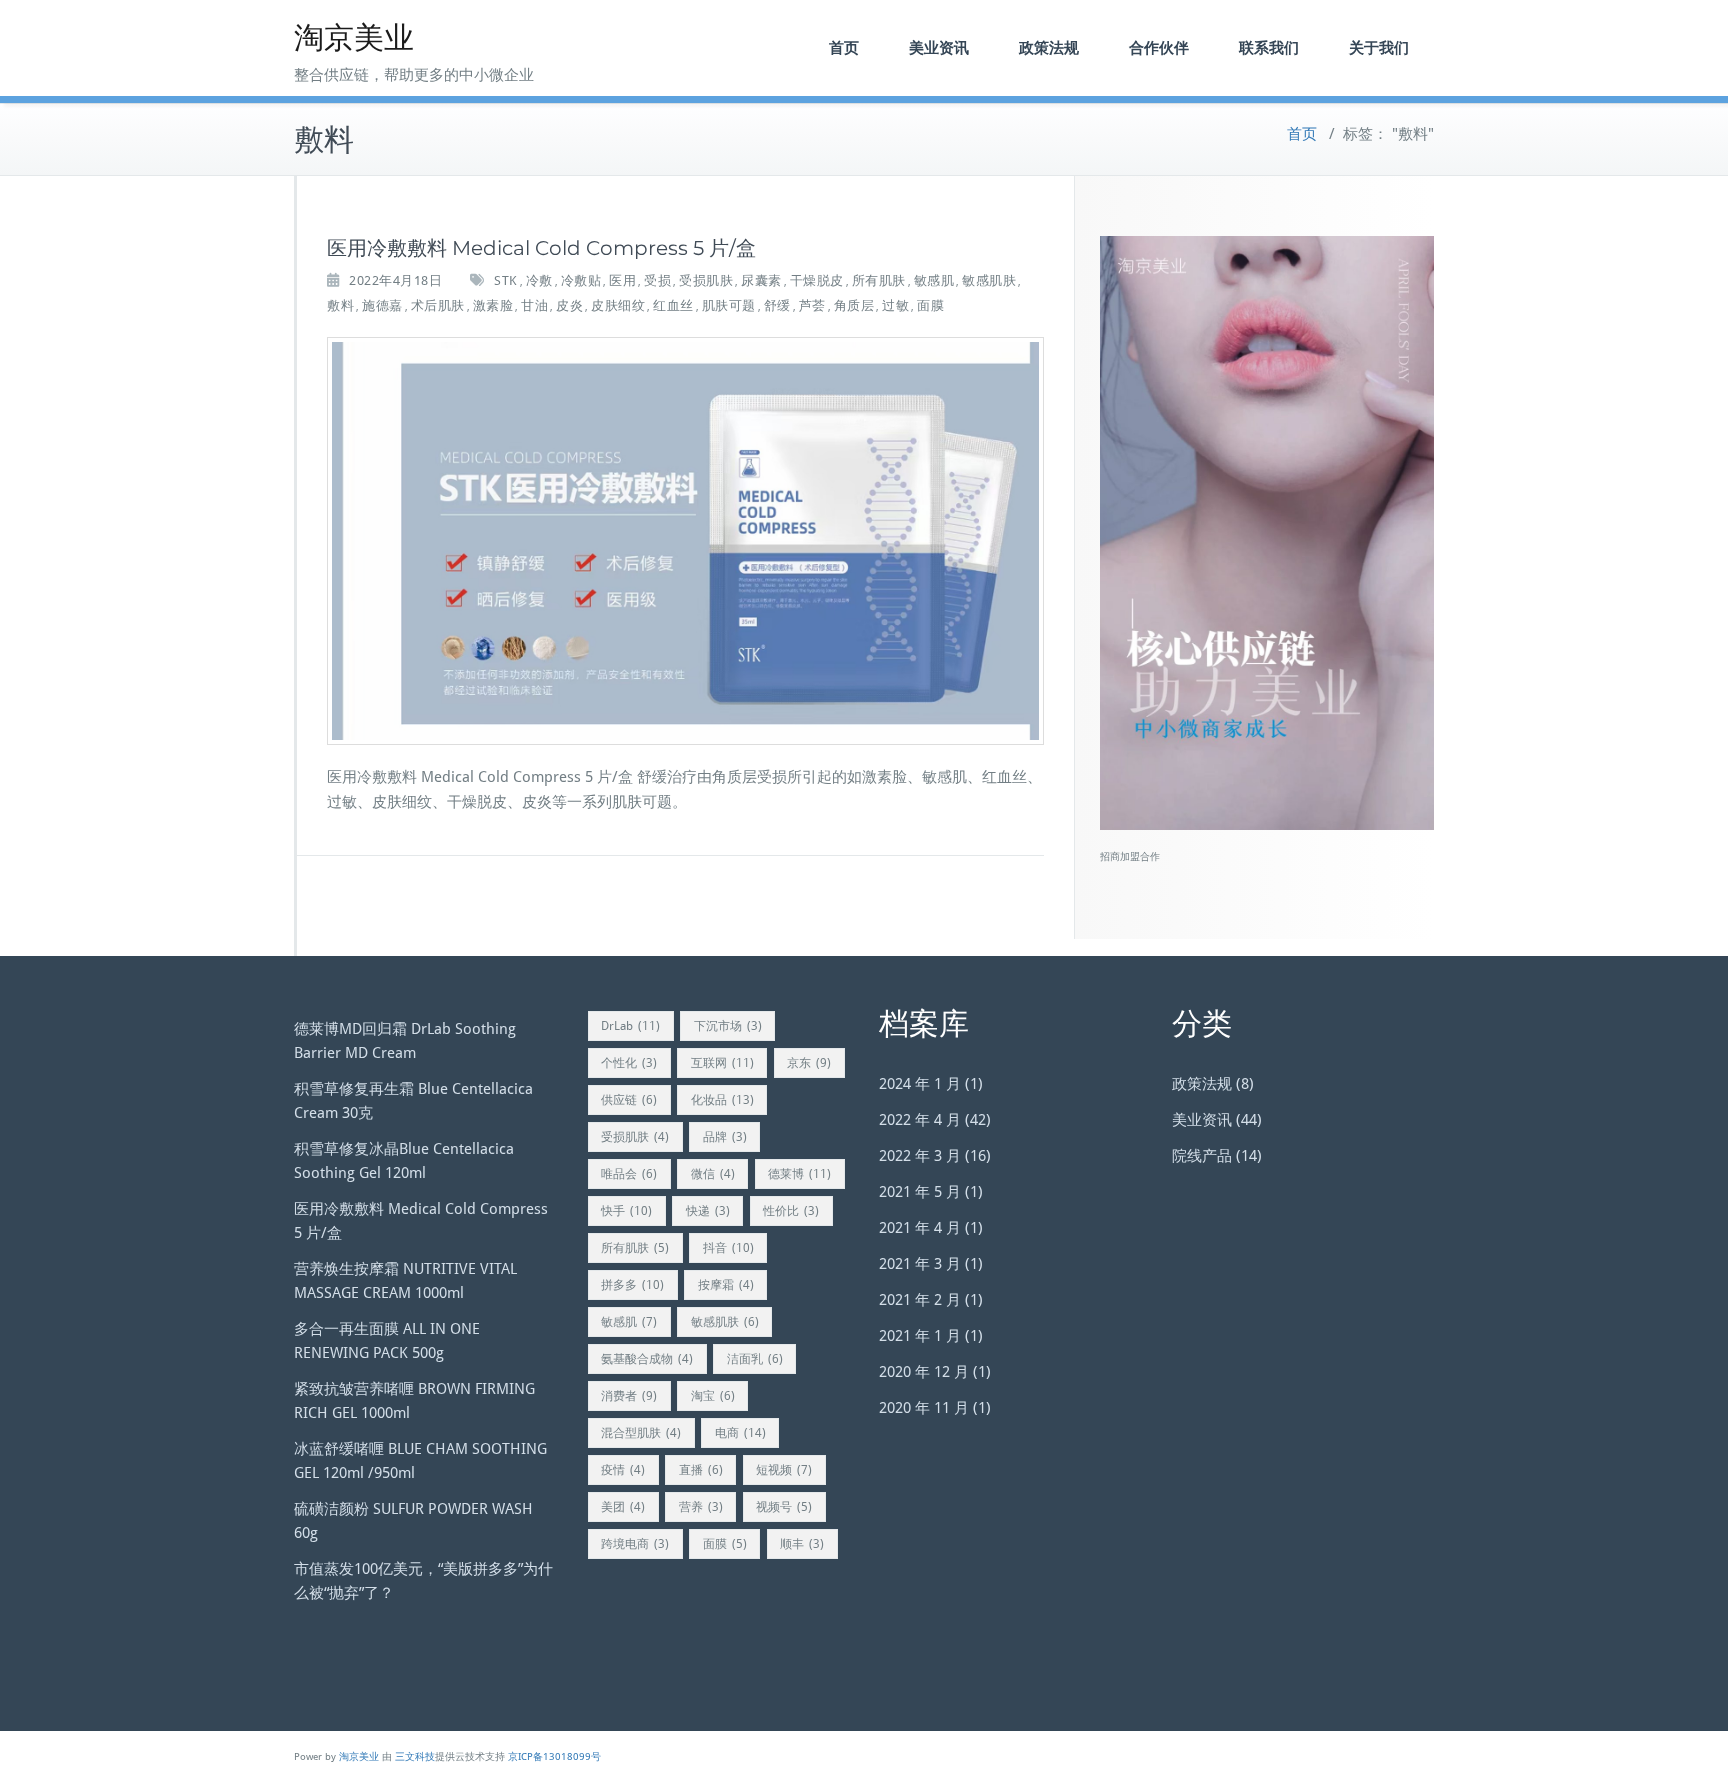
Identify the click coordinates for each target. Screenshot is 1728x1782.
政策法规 (1049, 47)
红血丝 (673, 305)
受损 (657, 280)
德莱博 (799, 1174)
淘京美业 (354, 37)
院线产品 (1202, 1156)
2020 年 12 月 (924, 1372)
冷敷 (539, 280)
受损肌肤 (706, 280)
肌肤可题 (729, 305)
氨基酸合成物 (647, 1359)
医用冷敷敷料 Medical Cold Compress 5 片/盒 (541, 248)
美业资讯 (939, 47)
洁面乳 (755, 1359)
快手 (626, 1211)
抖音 (728, 1248)
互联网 (722, 1063)
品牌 (725, 1137)
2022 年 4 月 (920, 1120)
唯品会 (629, 1174)
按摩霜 (726, 1285)
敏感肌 (934, 280)
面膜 (930, 305)
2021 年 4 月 (920, 1228)
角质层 (854, 305)
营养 (701, 1507)
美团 (623, 1507)
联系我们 (1269, 47)
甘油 (534, 305)
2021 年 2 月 (920, 1300)
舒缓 (777, 305)
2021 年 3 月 (920, 1264)
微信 (713, 1174)
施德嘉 (382, 305)
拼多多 (632, 1285)
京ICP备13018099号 (554, 1756)
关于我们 (1379, 47)
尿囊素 (761, 280)
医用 (622, 280)
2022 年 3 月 (920, 1156)
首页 (844, 47)
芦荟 (812, 305)
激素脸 (493, 305)
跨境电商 (635, 1544)
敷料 (340, 305)
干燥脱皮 (817, 280)
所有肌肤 (879, 280)
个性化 (629, 1063)
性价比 (791, 1211)
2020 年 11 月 (924, 1408)
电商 (740, 1433)
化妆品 (722, 1100)
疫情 (623, 1470)
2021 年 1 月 (920, 1336)
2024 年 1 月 (920, 1084)
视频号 (784, 1507)
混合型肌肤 (641, 1433)
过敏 (895, 305)
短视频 (784, 1470)
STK (506, 280)
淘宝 (713, 1396)
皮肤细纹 (618, 305)
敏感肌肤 (989, 280)
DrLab (630, 1026)
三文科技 (415, 1756)
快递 (708, 1211)
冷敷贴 (581, 280)
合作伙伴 (1159, 47)
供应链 (629, 1100)
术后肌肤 (438, 305)
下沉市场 (728, 1026)
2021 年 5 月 (920, 1192)
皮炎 (569, 305)
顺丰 (802, 1544)
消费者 (629, 1396)
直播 (701, 1470)
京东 (809, 1063)
